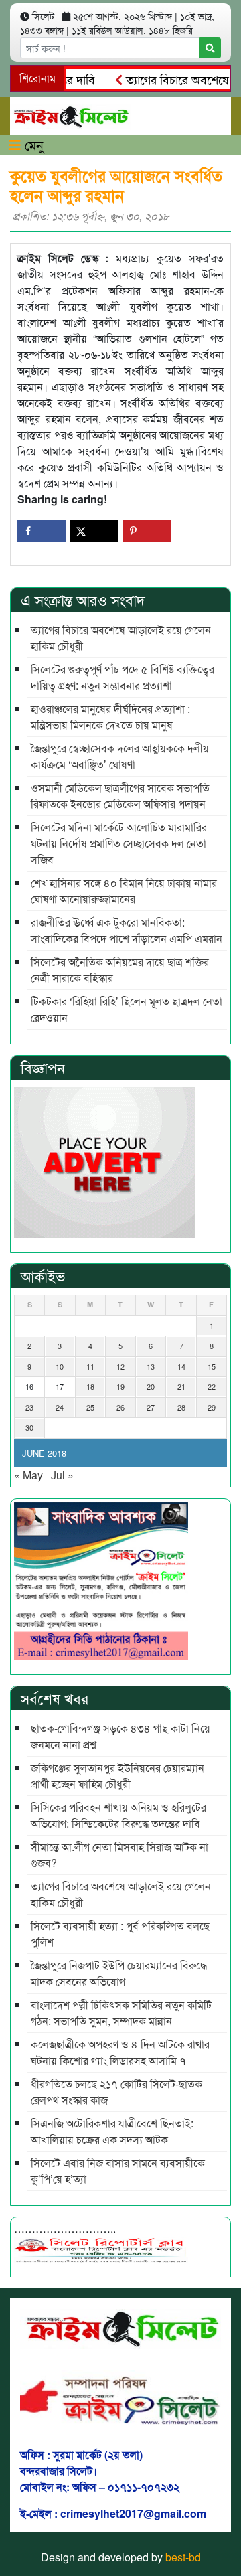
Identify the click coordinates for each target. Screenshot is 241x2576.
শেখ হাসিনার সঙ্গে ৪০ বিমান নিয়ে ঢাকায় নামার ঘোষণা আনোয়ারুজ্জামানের (124, 891)
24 (60, 1407)
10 (60, 1366)
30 (29, 1427)
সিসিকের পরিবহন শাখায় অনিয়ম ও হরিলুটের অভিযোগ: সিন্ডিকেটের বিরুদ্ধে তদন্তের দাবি (118, 1815)
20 (151, 1386)
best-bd (183, 2557)
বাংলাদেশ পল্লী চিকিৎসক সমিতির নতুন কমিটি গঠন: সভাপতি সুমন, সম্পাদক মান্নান (121, 2013)
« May (28, 1475)
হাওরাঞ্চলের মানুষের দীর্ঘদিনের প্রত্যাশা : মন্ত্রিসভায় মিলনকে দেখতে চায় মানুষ (110, 717)
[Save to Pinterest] (147, 531)
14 (181, 1366)
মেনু (32, 144)
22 (212, 1386)
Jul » (62, 1475)
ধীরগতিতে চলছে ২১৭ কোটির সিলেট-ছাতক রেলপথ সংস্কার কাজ (116, 2092)
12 (120, 1366)
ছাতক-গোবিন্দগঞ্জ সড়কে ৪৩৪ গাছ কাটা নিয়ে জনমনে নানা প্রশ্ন (120, 1736)
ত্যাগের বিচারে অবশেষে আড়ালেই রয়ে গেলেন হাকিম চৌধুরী (121, 638)
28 (181, 1407)
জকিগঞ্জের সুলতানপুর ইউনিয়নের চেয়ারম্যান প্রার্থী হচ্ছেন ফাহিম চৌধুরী (117, 1776)
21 (181, 1386)
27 (151, 1407)
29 (212, 1407)
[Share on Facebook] (42, 531)
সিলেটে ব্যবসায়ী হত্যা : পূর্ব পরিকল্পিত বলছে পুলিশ (120, 1934)
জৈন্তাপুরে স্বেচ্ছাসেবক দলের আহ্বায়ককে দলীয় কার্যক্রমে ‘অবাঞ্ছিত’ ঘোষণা (120, 756)
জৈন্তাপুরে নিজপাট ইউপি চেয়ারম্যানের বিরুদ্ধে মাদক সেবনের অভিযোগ (119, 1973)
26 (120, 1407)
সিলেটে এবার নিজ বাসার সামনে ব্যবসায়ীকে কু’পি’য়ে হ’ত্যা (118, 2171)
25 (90, 1407)
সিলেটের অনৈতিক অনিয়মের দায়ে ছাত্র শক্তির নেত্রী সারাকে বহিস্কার (120, 970)
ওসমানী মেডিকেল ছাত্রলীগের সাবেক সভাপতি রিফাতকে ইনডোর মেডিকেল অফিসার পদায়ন (120, 796)
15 (212, 1366)
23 (29, 1407)
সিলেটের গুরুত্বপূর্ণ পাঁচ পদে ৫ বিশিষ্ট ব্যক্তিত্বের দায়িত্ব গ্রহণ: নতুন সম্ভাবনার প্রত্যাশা (123, 677)
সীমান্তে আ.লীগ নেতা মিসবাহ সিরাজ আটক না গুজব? (119, 1855)
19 (120, 1386)
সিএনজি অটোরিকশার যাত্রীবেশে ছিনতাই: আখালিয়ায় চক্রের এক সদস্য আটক (112, 2131)
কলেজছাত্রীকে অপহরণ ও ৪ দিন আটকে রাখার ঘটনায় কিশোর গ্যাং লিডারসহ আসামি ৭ (120, 2052)
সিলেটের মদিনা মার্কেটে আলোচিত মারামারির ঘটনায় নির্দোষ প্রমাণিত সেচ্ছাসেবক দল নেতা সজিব (119, 843)
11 (90, 1366)
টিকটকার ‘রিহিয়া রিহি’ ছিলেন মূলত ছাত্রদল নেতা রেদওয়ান (127, 1009)
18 (90, 1386)
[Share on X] (94, 531)
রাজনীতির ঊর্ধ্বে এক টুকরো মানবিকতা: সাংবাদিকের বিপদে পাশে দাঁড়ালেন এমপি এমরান (127, 930)
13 (151, 1366)
